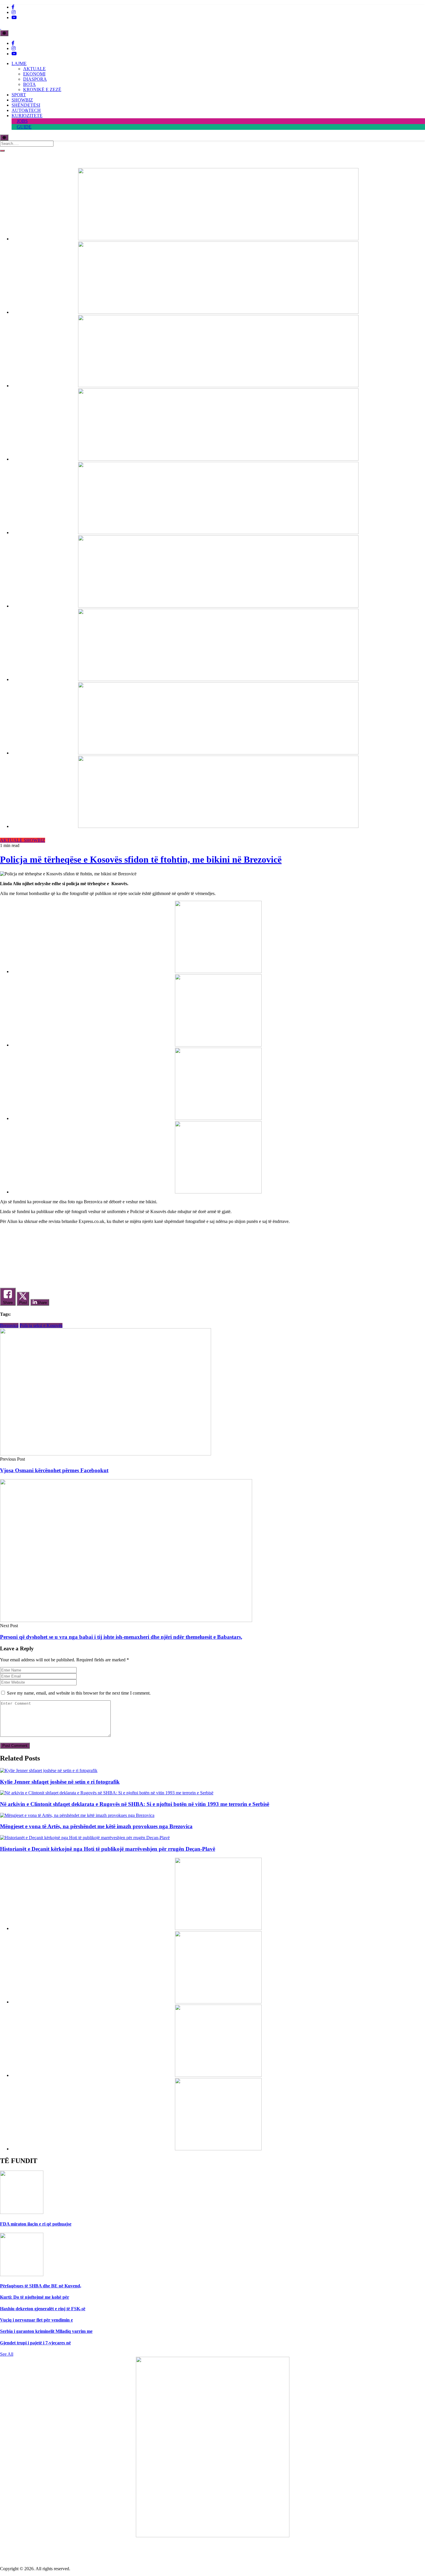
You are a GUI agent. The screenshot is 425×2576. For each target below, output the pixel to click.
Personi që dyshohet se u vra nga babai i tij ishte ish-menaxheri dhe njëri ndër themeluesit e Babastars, (121, 1637)
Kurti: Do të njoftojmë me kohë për (35, 2297)
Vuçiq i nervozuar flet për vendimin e (36, 2320)
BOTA (29, 84)
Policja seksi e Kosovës (41, 1325)
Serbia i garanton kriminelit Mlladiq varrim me (46, 2331)
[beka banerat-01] (218, 312)
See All (7, 2354)
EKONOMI (34, 74)
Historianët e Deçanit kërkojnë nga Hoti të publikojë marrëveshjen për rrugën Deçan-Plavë (108, 1849)
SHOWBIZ (22, 100)
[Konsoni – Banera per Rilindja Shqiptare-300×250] (218, 1118)
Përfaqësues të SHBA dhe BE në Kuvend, (41, 2286)
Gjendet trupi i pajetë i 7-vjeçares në (35, 2343)
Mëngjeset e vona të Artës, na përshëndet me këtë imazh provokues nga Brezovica (96, 1826)
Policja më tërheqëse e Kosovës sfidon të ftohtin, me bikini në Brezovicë (141, 859)
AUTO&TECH (26, 110)
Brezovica (9, 1325)
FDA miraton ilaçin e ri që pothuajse (36, 2224)
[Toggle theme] (4, 33)
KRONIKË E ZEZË (42, 90)
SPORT (19, 95)
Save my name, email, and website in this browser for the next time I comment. (79, 1693)
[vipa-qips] (218, 826)
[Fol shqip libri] (213, 2536)
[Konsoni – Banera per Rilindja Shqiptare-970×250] (218, 679)
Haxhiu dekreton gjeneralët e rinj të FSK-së (43, 2309)
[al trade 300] (218, 971)
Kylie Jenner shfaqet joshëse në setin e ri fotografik (60, 1782)
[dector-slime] (218, 386)
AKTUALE (34, 69)
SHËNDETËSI (26, 105)
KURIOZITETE (27, 116)
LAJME (19, 63)
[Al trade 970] (218, 239)
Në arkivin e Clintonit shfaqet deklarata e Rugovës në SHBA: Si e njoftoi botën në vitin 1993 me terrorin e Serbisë (135, 1804)
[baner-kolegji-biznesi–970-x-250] (218, 606)
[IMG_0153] (218, 1192)
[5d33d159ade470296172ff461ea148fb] (218, 459)
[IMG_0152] (218, 753)
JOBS (22, 121)
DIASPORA (35, 79)
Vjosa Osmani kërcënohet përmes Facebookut (54, 1470)
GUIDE (24, 127)
